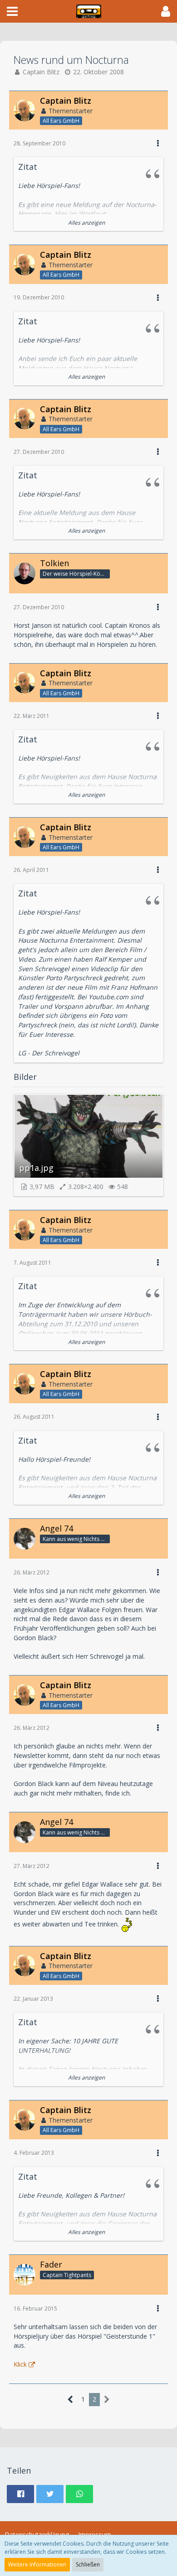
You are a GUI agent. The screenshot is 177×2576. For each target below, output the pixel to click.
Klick (20, 2364)
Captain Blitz (41, 72)
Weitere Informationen (37, 2564)
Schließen (88, 2564)
